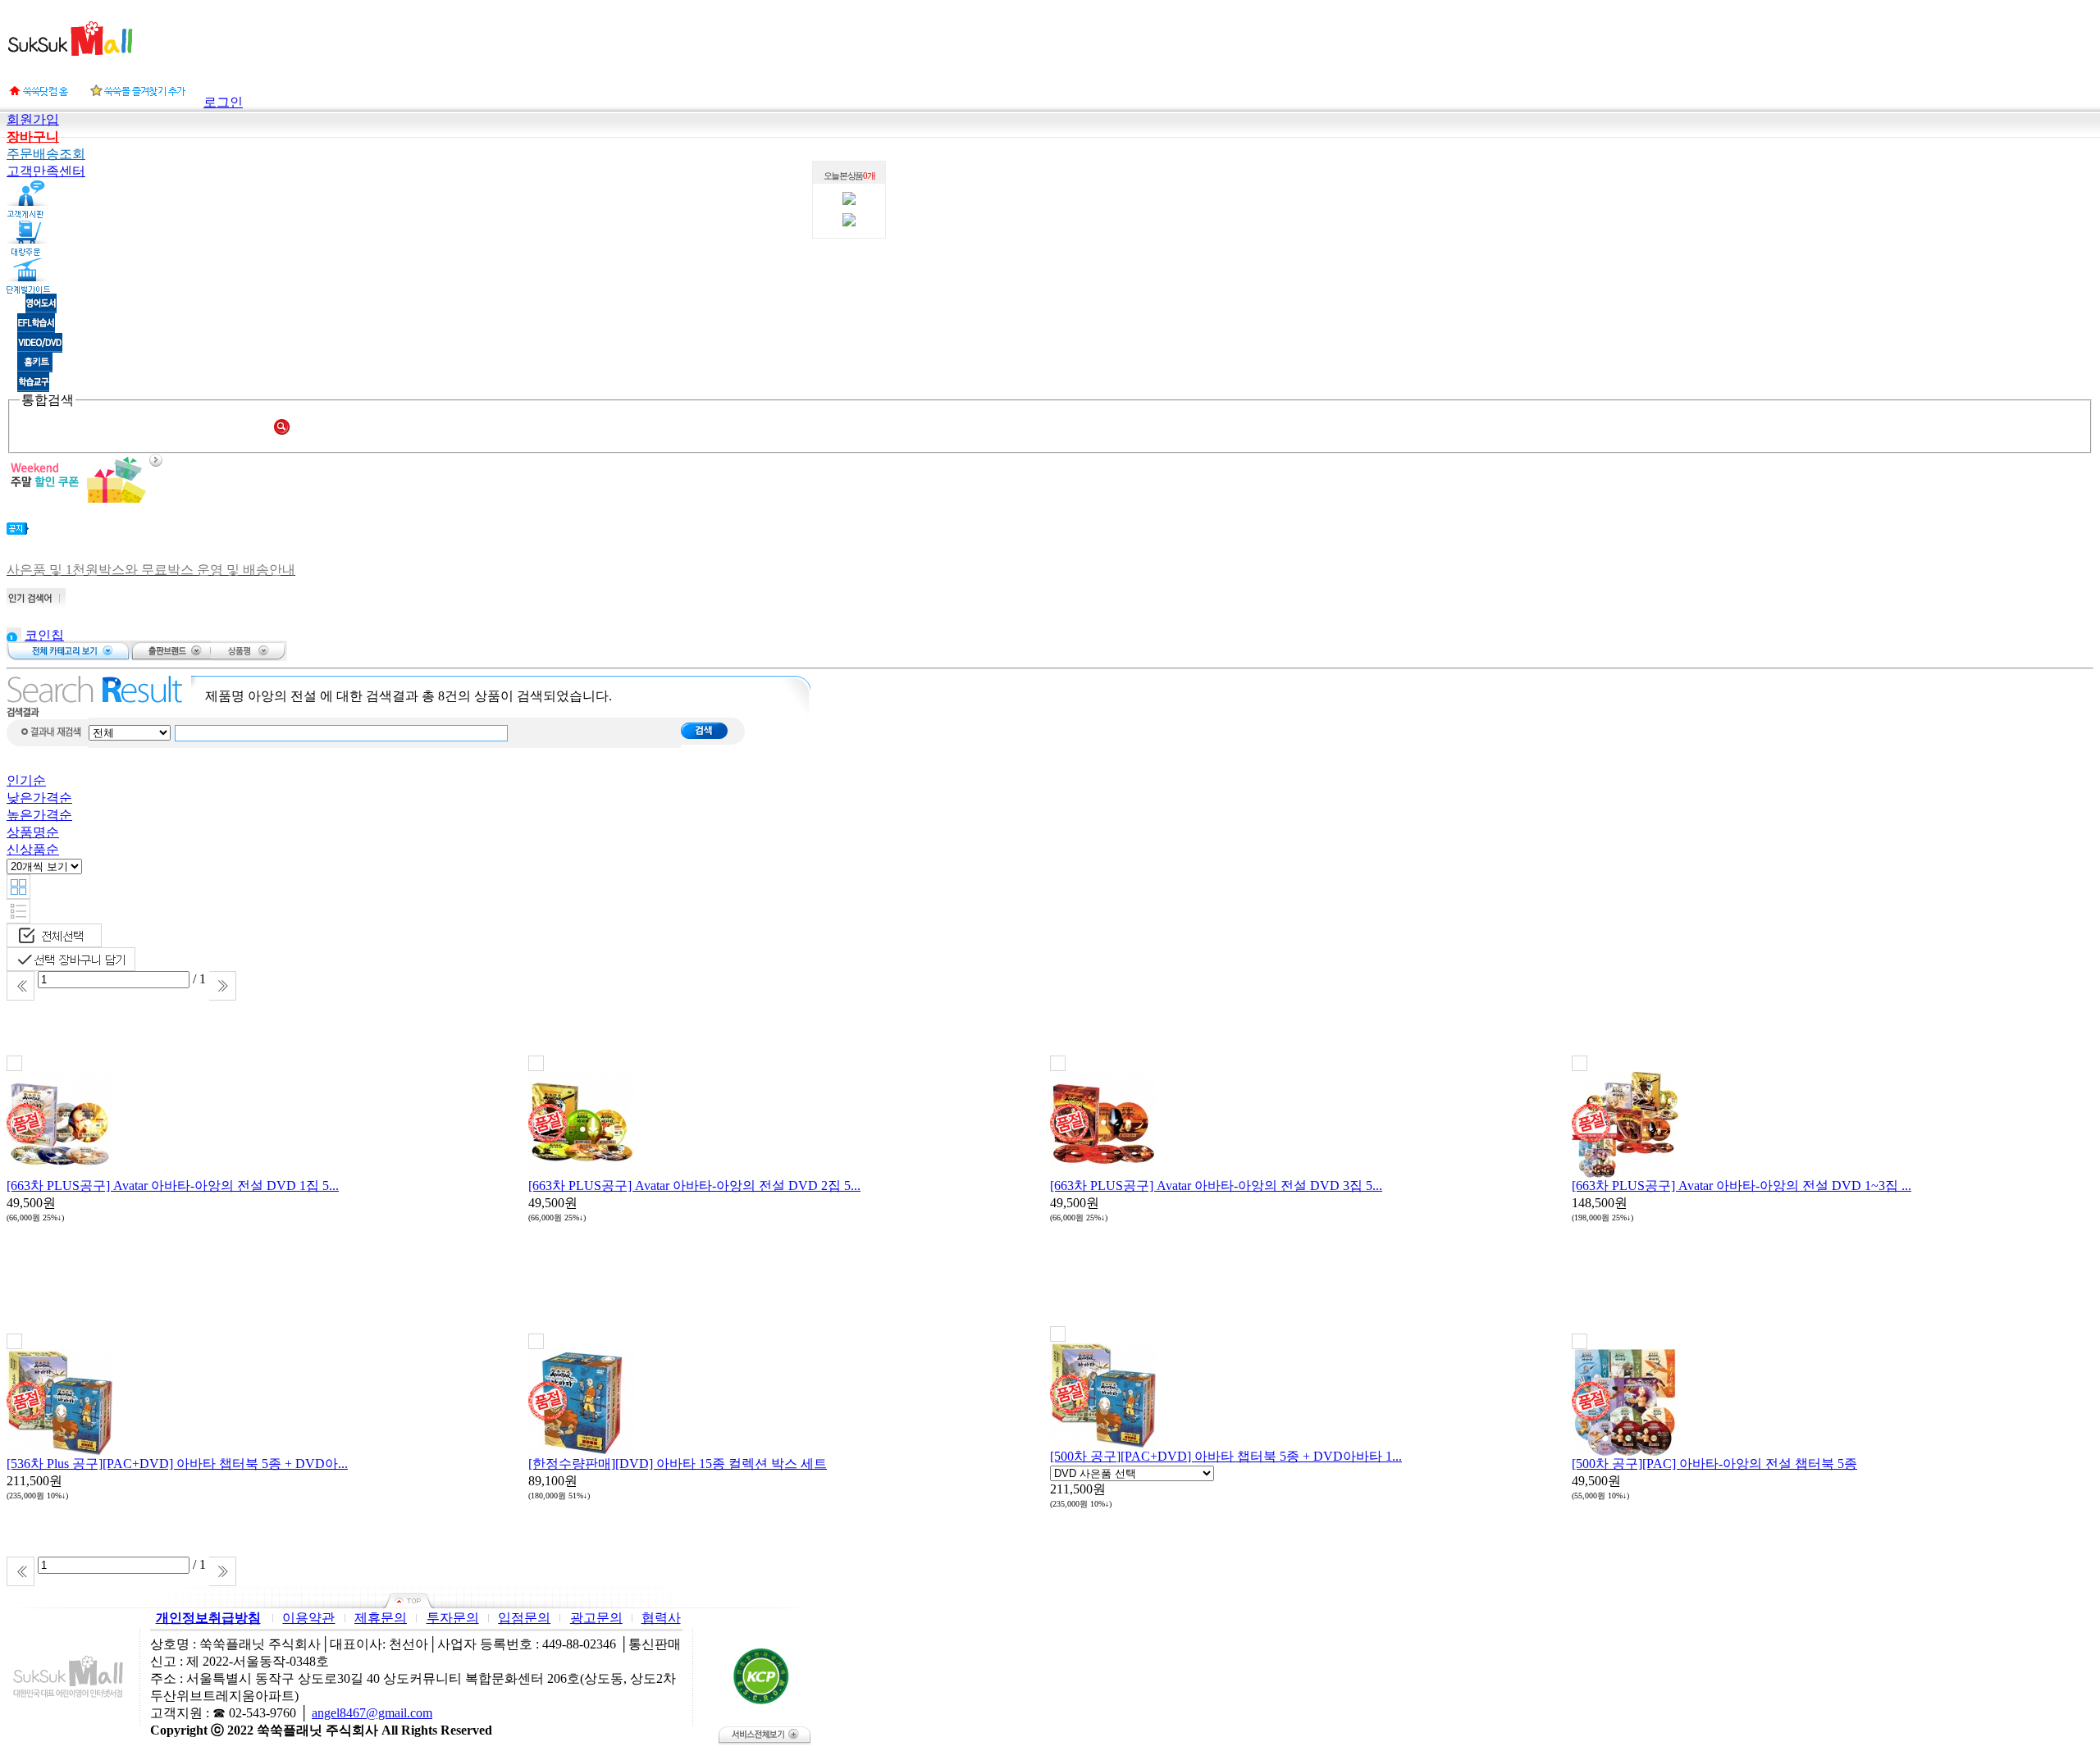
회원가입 (33, 119)
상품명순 (33, 832)
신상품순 (33, 849)
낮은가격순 (39, 798)
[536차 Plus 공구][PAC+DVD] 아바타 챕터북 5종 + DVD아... (177, 1464)
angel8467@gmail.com (372, 1713)
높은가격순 (39, 815)
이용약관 (308, 1618)
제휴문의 (381, 1618)
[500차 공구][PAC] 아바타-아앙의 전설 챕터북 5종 (1714, 1464)
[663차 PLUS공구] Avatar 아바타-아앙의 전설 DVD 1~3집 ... (1742, 1186)
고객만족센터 (46, 171)
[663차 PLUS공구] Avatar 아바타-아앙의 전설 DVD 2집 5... (694, 1186)
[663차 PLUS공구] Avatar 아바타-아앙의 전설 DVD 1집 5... (173, 1186)
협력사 (661, 1618)
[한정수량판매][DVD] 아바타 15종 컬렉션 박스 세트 (678, 1464)
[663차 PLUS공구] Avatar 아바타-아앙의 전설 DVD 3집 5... (1216, 1186)
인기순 (26, 780)
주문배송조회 (46, 154)
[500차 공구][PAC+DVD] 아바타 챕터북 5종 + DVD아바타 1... (1226, 1456)
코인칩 (44, 635)
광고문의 (596, 1618)
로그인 (223, 102)
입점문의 (524, 1618)
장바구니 (33, 137)
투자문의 (453, 1618)
